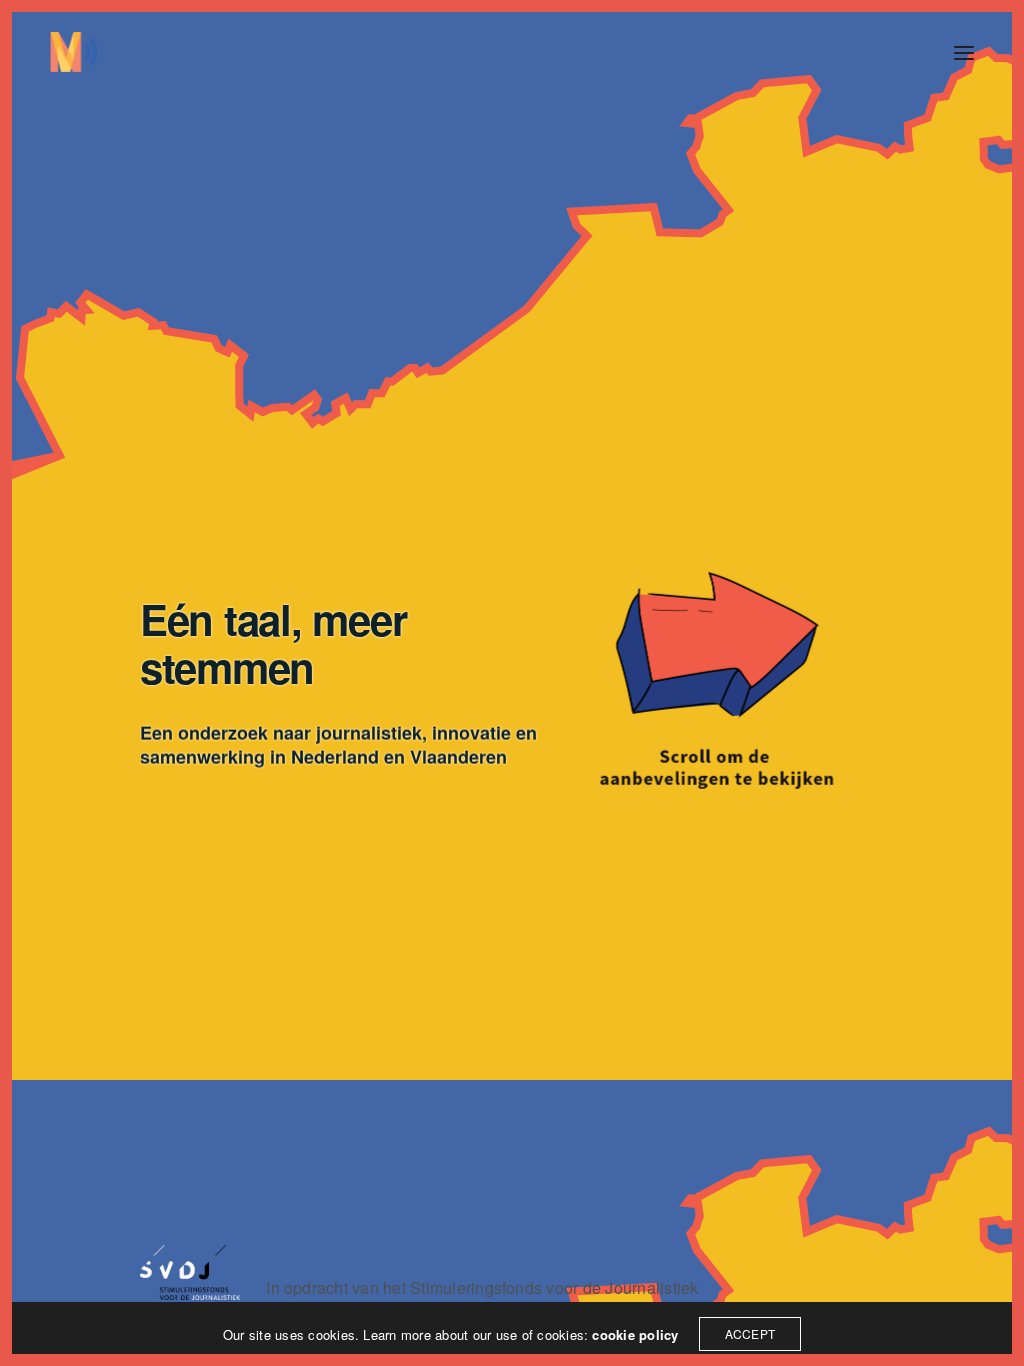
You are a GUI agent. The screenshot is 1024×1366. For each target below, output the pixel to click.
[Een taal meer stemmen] (74, 52)
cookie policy (635, 1334)
